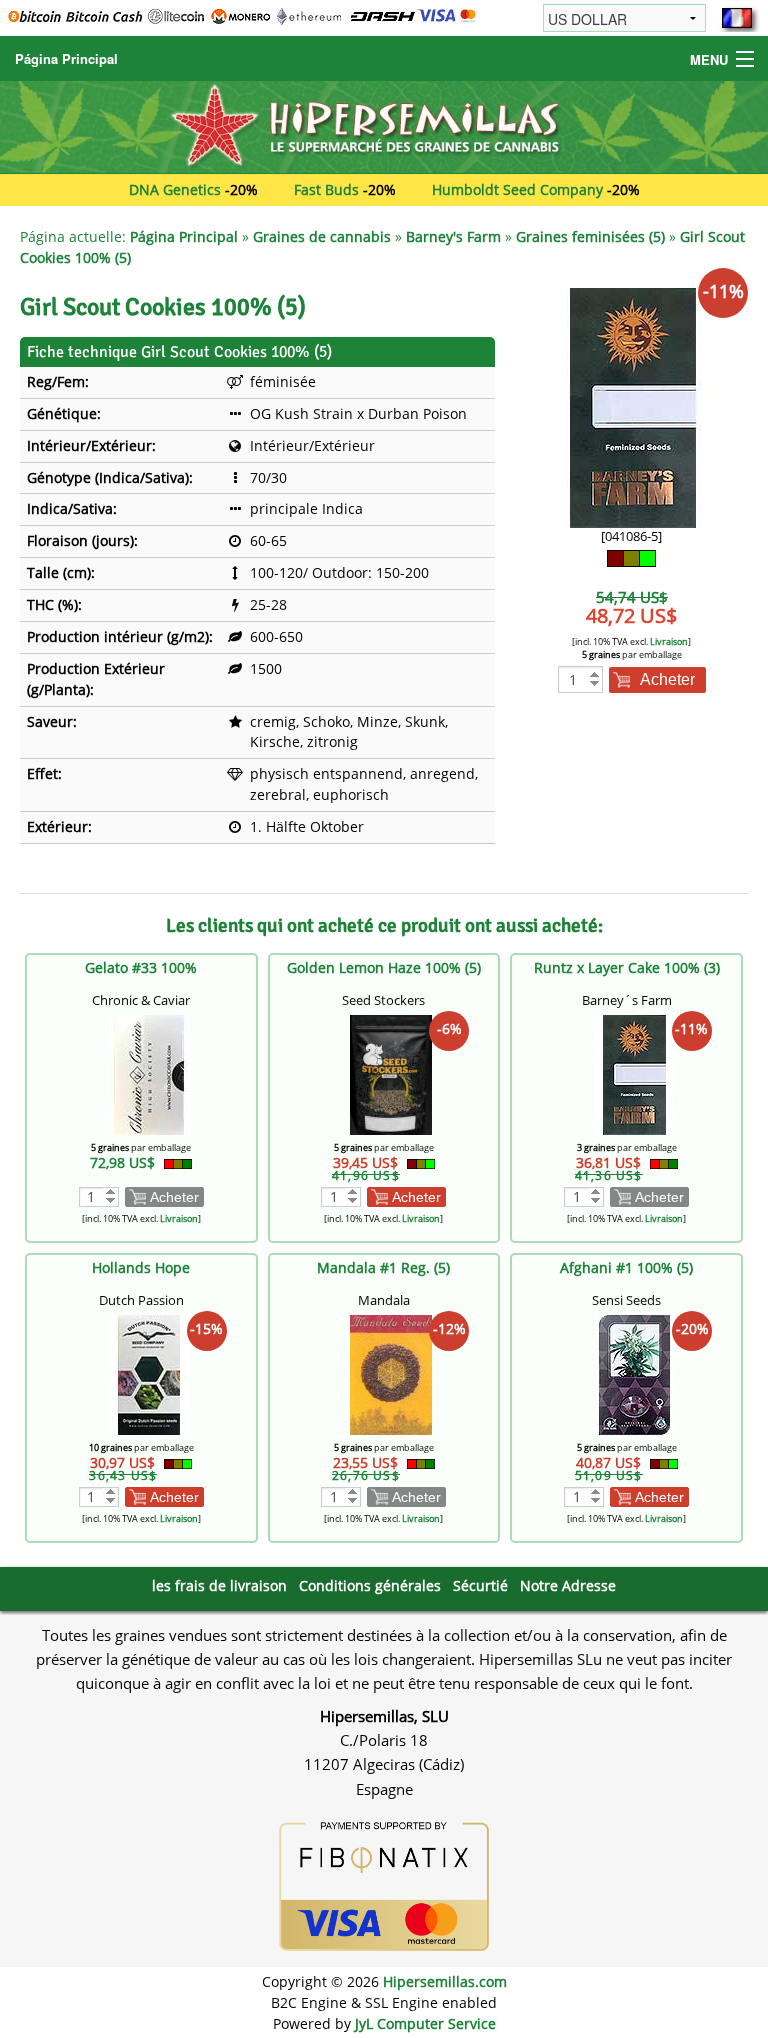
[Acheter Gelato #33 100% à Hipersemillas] (149, 1072)
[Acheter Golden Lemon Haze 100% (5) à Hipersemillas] (391, 1072)
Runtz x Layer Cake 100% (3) (627, 967)
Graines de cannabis (322, 236)
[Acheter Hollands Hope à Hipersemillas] (149, 1372)
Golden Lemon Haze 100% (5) (384, 967)
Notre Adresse (568, 1585)
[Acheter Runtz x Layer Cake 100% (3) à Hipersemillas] (634, 1072)
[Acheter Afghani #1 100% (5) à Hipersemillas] (634, 1372)
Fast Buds (326, 189)
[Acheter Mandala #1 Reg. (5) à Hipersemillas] (391, 1372)
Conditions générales (370, 1585)
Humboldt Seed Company (517, 189)
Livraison (669, 641)
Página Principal (66, 58)
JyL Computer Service (425, 2023)
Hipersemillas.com (445, 1981)
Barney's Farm (453, 236)
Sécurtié (480, 1585)
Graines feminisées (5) (590, 236)
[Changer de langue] (737, 18)
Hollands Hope (141, 1267)
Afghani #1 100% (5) (626, 1267)
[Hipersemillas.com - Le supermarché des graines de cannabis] (384, 125)
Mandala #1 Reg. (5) (383, 1267)
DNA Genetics (175, 189)
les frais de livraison (219, 1585)
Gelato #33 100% (141, 967)
